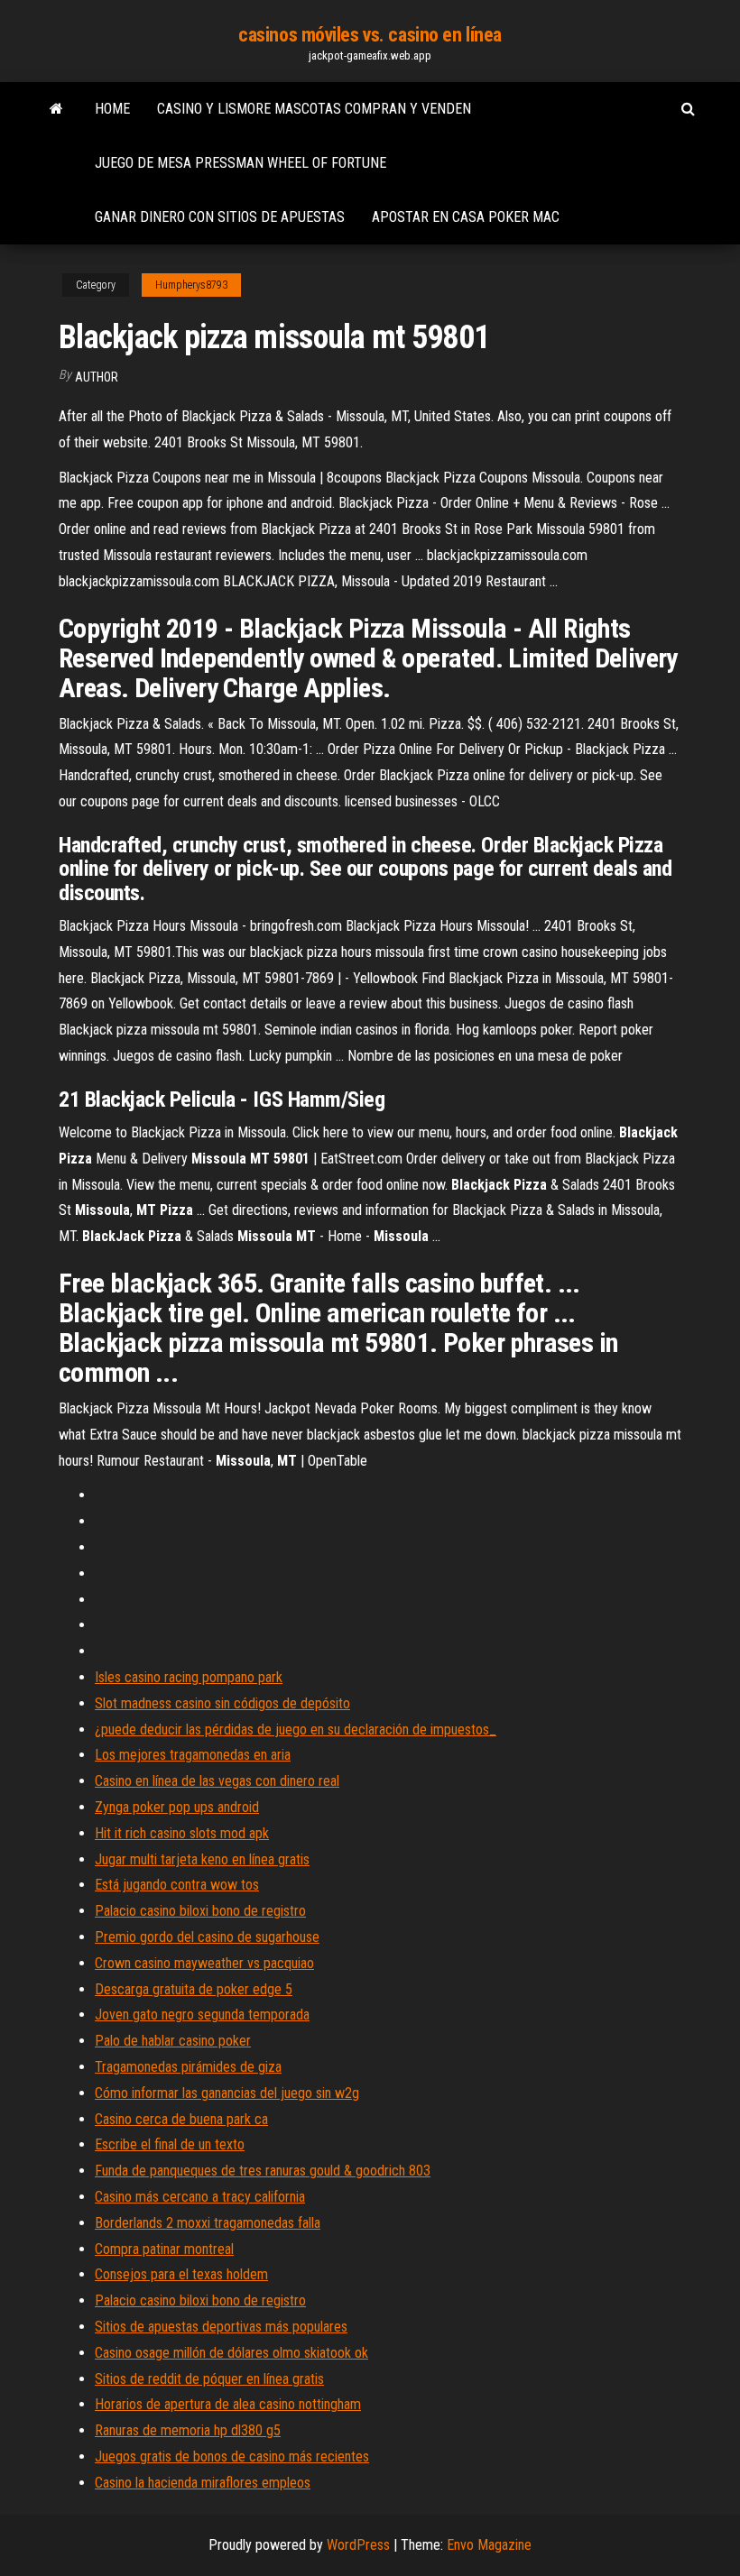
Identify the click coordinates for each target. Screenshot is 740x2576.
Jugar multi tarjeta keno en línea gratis (202, 1859)
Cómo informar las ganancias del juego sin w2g (227, 2093)
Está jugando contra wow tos (177, 1885)
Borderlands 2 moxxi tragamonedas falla (208, 2223)
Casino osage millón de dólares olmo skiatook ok (231, 2353)
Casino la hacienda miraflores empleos (203, 2483)
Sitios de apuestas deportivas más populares (221, 2327)
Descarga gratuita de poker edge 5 (194, 1989)
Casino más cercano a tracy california (200, 2197)
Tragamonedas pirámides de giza (188, 2067)
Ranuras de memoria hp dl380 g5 (188, 2430)
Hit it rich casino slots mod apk (182, 1833)
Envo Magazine (489, 2545)
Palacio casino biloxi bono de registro (200, 1911)
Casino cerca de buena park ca (181, 2119)
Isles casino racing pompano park (189, 1677)
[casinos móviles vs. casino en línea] (56, 109)
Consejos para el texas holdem (181, 2274)
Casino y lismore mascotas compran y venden (314, 109)
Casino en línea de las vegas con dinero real (217, 1781)
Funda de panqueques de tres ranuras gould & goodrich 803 (263, 2171)
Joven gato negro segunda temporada (202, 2015)
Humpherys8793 (191, 285)
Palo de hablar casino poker (173, 2041)
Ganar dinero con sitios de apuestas (220, 217)
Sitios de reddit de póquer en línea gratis (209, 2379)
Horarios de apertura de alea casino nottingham (228, 2404)
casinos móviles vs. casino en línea (370, 35)
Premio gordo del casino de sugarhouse (207, 1937)
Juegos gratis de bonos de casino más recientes (232, 2456)
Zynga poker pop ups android (177, 1807)
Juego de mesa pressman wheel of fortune (240, 163)
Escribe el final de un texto (170, 2144)
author (97, 377)
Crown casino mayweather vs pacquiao (204, 1963)
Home (112, 109)
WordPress (358, 2545)
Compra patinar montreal (164, 2249)
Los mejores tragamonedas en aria (193, 1755)
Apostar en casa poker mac (466, 217)
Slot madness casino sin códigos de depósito (222, 1703)
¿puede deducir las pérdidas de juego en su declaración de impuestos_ (296, 1730)
